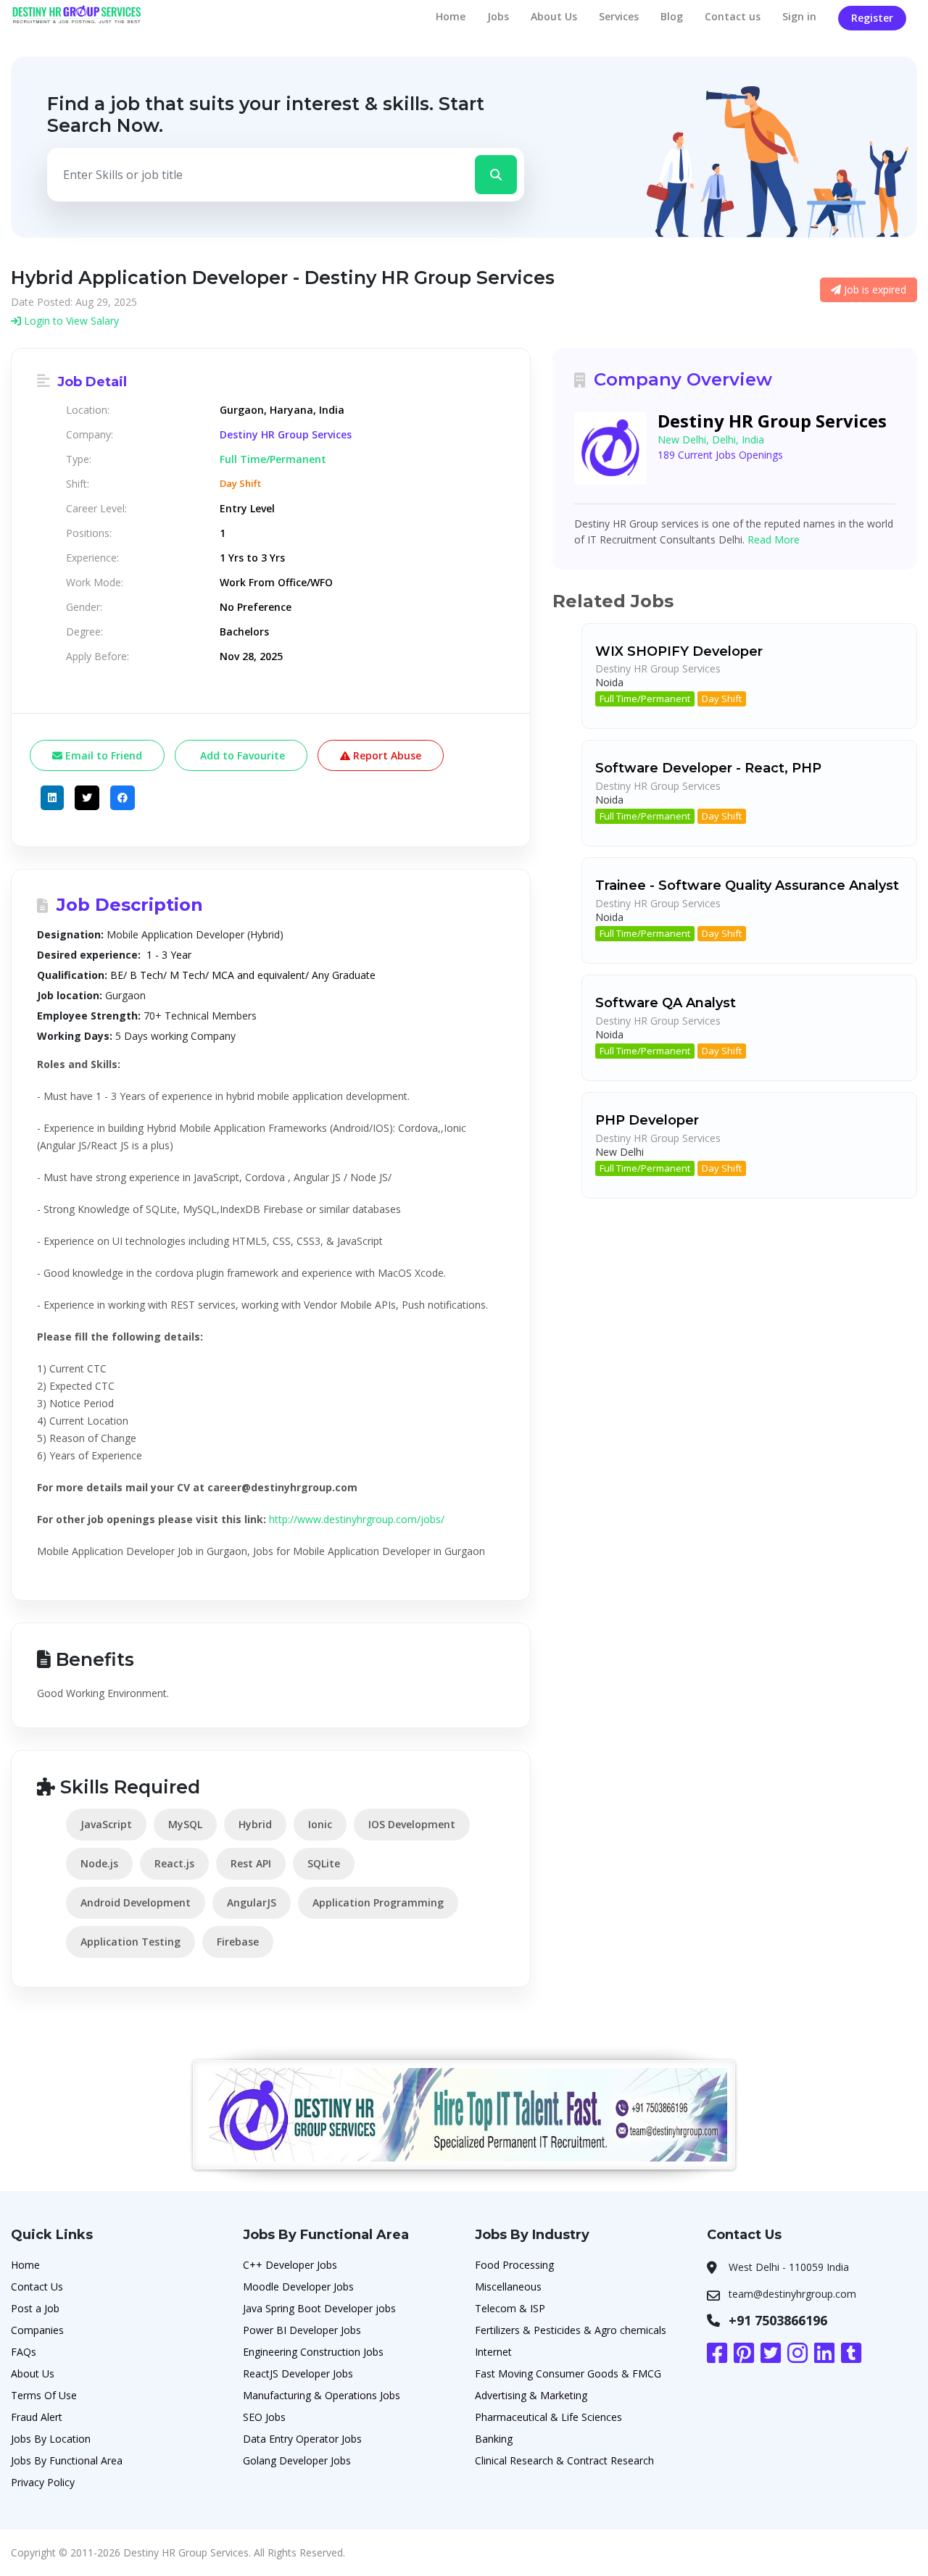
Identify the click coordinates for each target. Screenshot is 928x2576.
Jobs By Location (51, 2439)
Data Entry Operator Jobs (302, 2439)
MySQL (185, 1824)
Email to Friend (102, 755)
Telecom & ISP (510, 2308)
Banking (494, 2439)
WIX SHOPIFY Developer (679, 651)
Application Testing (130, 1942)
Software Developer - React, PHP (708, 768)
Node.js (99, 1863)
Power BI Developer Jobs (302, 2330)
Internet (493, 2352)
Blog (672, 16)
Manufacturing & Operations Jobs (322, 2395)
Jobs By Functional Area (67, 2460)
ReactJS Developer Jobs (298, 2373)
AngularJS (252, 1902)
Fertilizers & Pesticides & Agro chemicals (571, 2330)
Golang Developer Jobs (297, 2460)
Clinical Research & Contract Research (564, 2460)
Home (451, 16)
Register (872, 18)
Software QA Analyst (666, 1003)
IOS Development (412, 1824)
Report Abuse (386, 755)
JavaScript (106, 1824)
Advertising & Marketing (531, 2395)
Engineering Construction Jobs (313, 2352)
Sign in (799, 16)
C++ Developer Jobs (290, 2265)
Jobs (498, 16)
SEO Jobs (264, 2417)
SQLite (324, 1863)
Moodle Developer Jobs (298, 2287)
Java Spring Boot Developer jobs (319, 2308)
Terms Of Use (44, 2395)
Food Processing (514, 2265)
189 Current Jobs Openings (720, 455)
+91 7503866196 (778, 2320)
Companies (37, 2330)
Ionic (320, 1824)
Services (619, 16)
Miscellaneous (508, 2287)
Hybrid (255, 1824)
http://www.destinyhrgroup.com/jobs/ (357, 1519)
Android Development (136, 1902)
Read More (774, 539)
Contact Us (37, 2287)
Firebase (238, 1942)
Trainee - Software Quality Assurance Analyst (747, 885)
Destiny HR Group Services (286, 435)
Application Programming (378, 1902)
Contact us (733, 16)
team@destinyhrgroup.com (792, 2294)
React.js (174, 1863)
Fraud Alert (37, 2417)
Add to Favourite (241, 755)
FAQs (24, 2352)
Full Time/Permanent (645, 699)
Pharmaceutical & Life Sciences (548, 2417)
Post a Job (35, 2308)
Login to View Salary (70, 321)
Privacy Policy (43, 2482)
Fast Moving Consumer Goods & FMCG (568, 2373)
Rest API (251, 1863)
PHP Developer (647, 1120)
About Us (554, 16)
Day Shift (722, 699)
